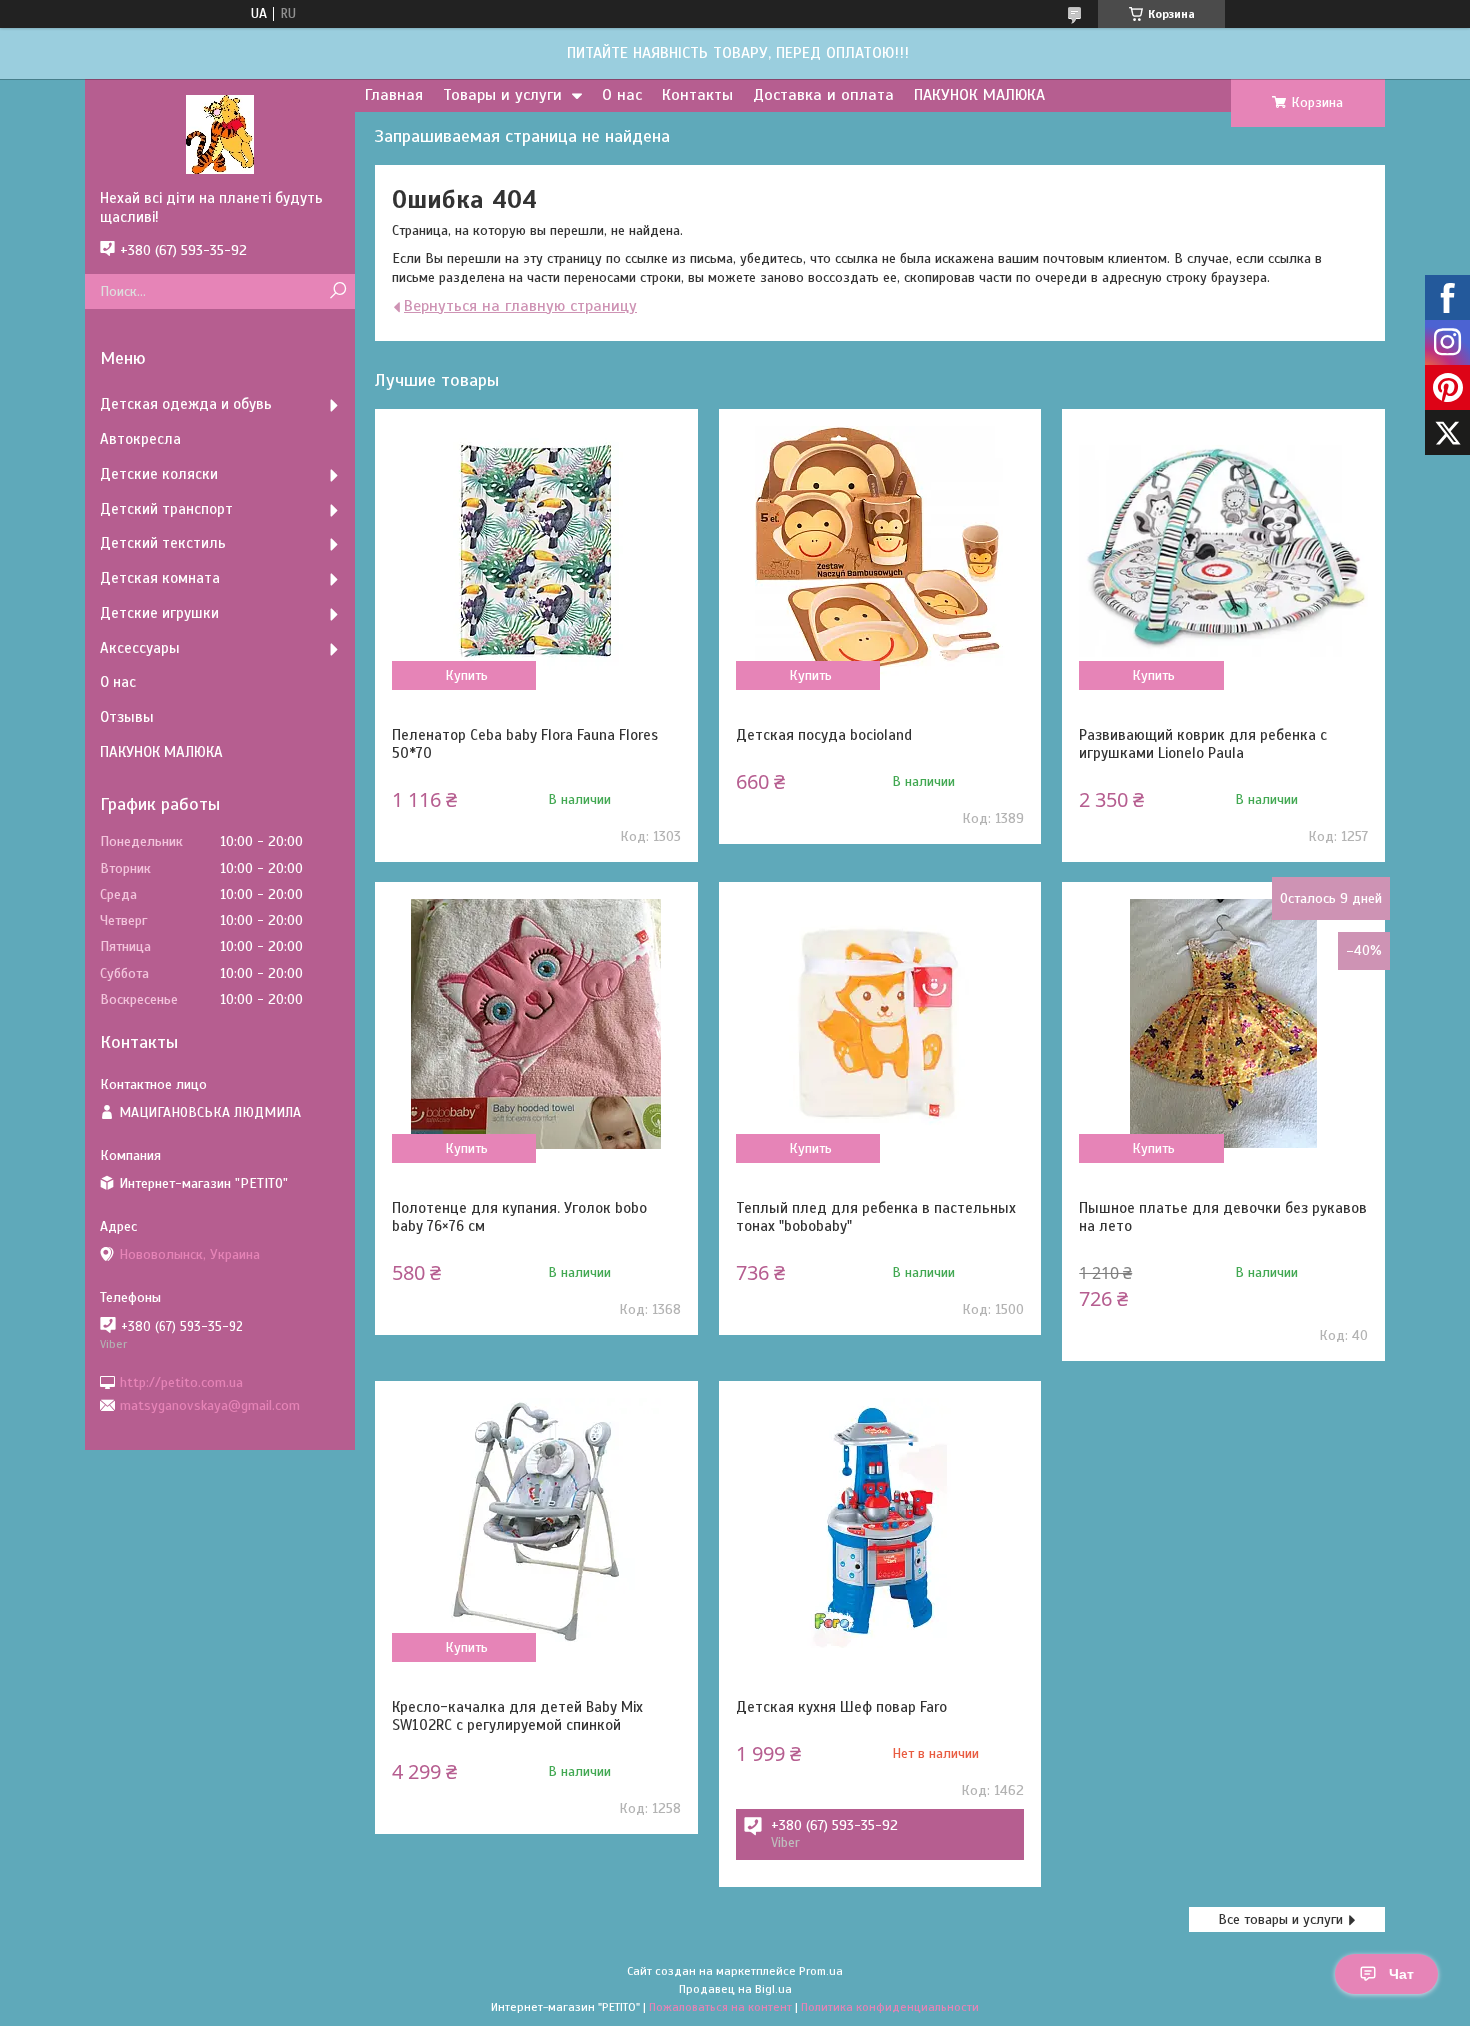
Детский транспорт (166, 509)
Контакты (697, 95)
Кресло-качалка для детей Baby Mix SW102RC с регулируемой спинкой (517, 1716)
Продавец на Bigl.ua (735, 1989)
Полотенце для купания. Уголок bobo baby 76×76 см (519, 1217)
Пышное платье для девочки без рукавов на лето (1223, 1217)
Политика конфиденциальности (890, 2007)
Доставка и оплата (823, 95)
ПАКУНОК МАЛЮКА (979, 95)
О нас (622, 95)
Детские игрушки (159, 613)
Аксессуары (140, 648)
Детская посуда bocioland (824, 735)
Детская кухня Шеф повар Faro (841, 1707)
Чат (1401, 1974)
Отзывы (127, 717)
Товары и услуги (502, 95)
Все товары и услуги (1280, 1919)
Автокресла (140, 439)
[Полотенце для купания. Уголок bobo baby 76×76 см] (536, 1024)
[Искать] (337, 291)
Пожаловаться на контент (720, 2007)
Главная (394, 95)
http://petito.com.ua (181, 1381)
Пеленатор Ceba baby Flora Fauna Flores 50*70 (525, 744)
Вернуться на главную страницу (520, 306)
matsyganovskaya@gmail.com (210, 1405)
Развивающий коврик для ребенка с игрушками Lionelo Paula (1203, 744)
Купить (466, 675)
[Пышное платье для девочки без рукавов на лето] (1223, 1024)
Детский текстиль (163, 543)
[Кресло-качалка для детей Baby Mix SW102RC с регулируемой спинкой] (536, 1523)
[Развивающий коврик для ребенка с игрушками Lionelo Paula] (1223, 551)
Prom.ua (821, 1971)
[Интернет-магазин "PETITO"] (220, 134)
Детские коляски (159, 474)
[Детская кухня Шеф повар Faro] (880, 1523)
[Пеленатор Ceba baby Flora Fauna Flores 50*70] (536, 551)
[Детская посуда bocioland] (880, 551)
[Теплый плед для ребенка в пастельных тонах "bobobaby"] (880, 1024)
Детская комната (160, 578)
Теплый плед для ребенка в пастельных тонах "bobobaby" (876, 1217)
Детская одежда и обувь (186, 404)
